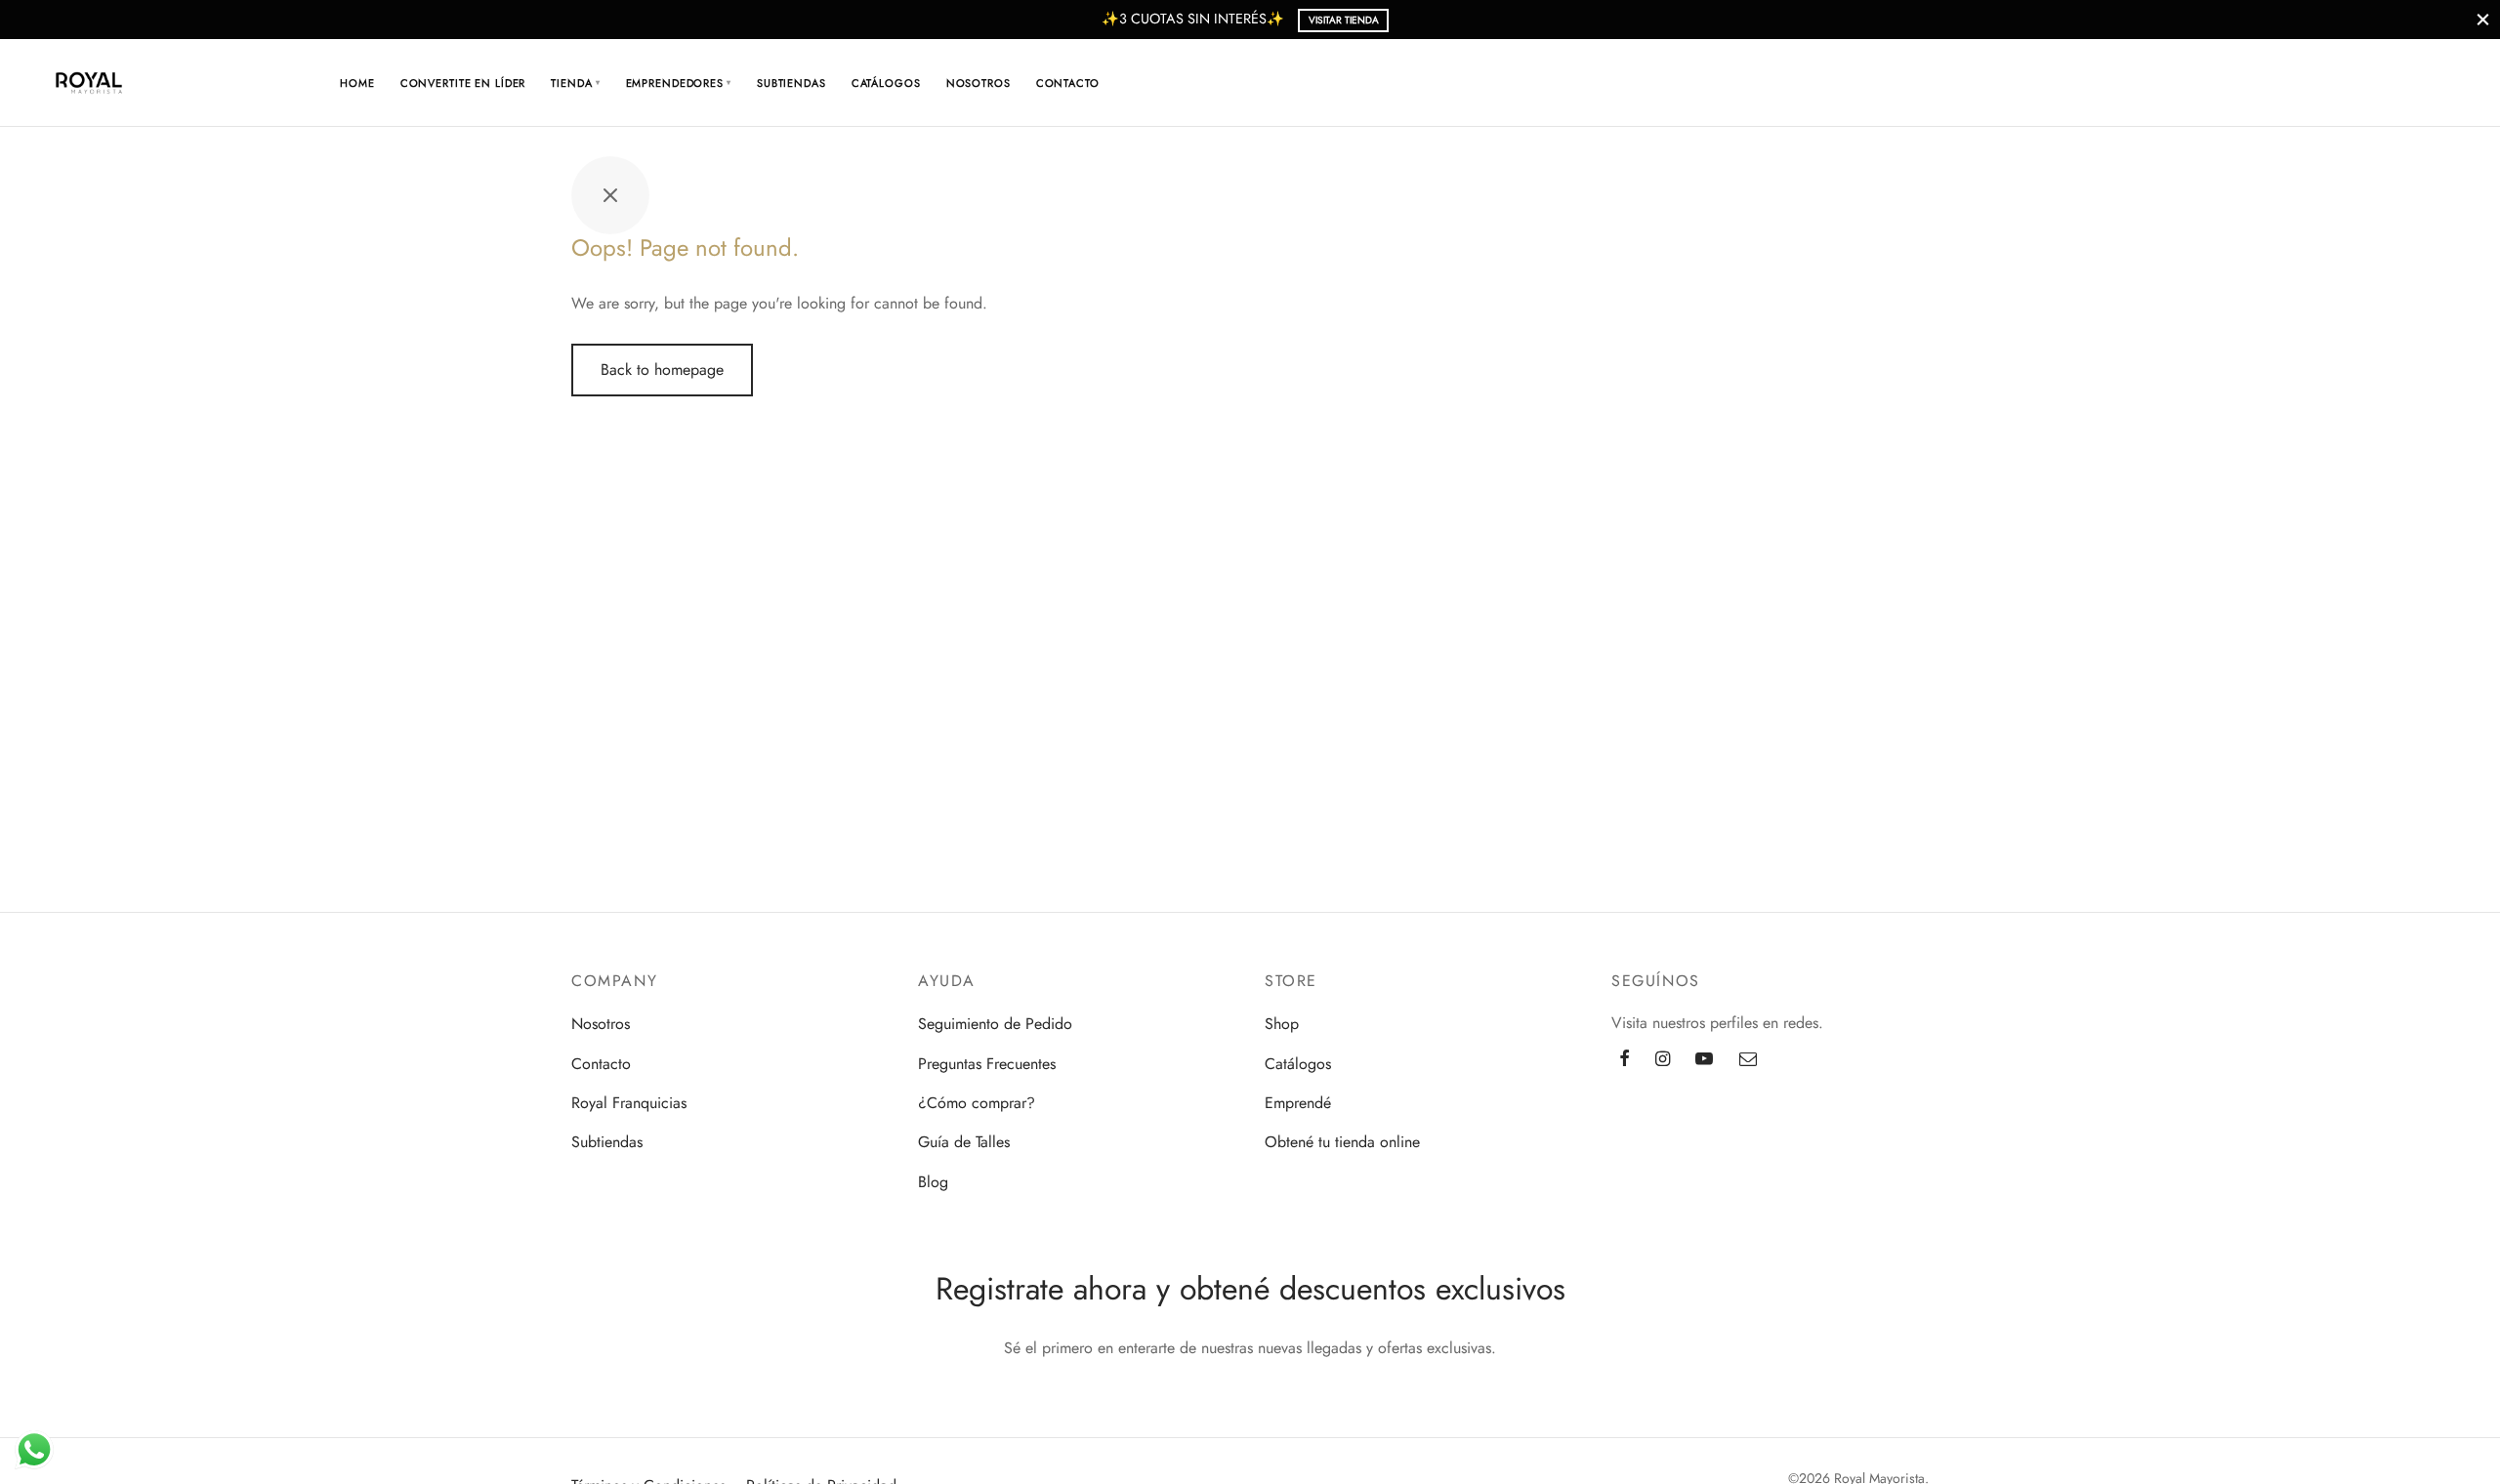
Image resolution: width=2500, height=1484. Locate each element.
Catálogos (886, 83)
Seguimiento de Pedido (995, 1024)
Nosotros (979, 83)
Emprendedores (679, 83)
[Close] (2483, 19)
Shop (1282, 1024)
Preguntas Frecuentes (987, 1064)
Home (357, 83)
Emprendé (1298, 1103)
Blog (933, 1182)
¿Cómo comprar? (977, 1103)
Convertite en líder (463, 83)
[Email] (1748, 1060)
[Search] (2323, 83)
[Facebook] (1625, 1060)
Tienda (575, 83)
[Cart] (2370, 83)
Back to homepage (662, 370)
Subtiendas (792, 83)
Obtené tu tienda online (1342, 1142)
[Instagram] (1663, 1060)
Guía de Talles (964, 1142)
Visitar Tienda (1344, 20)
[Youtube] (1704, 1060)
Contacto (1068, 83)
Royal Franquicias (629, 1103)
